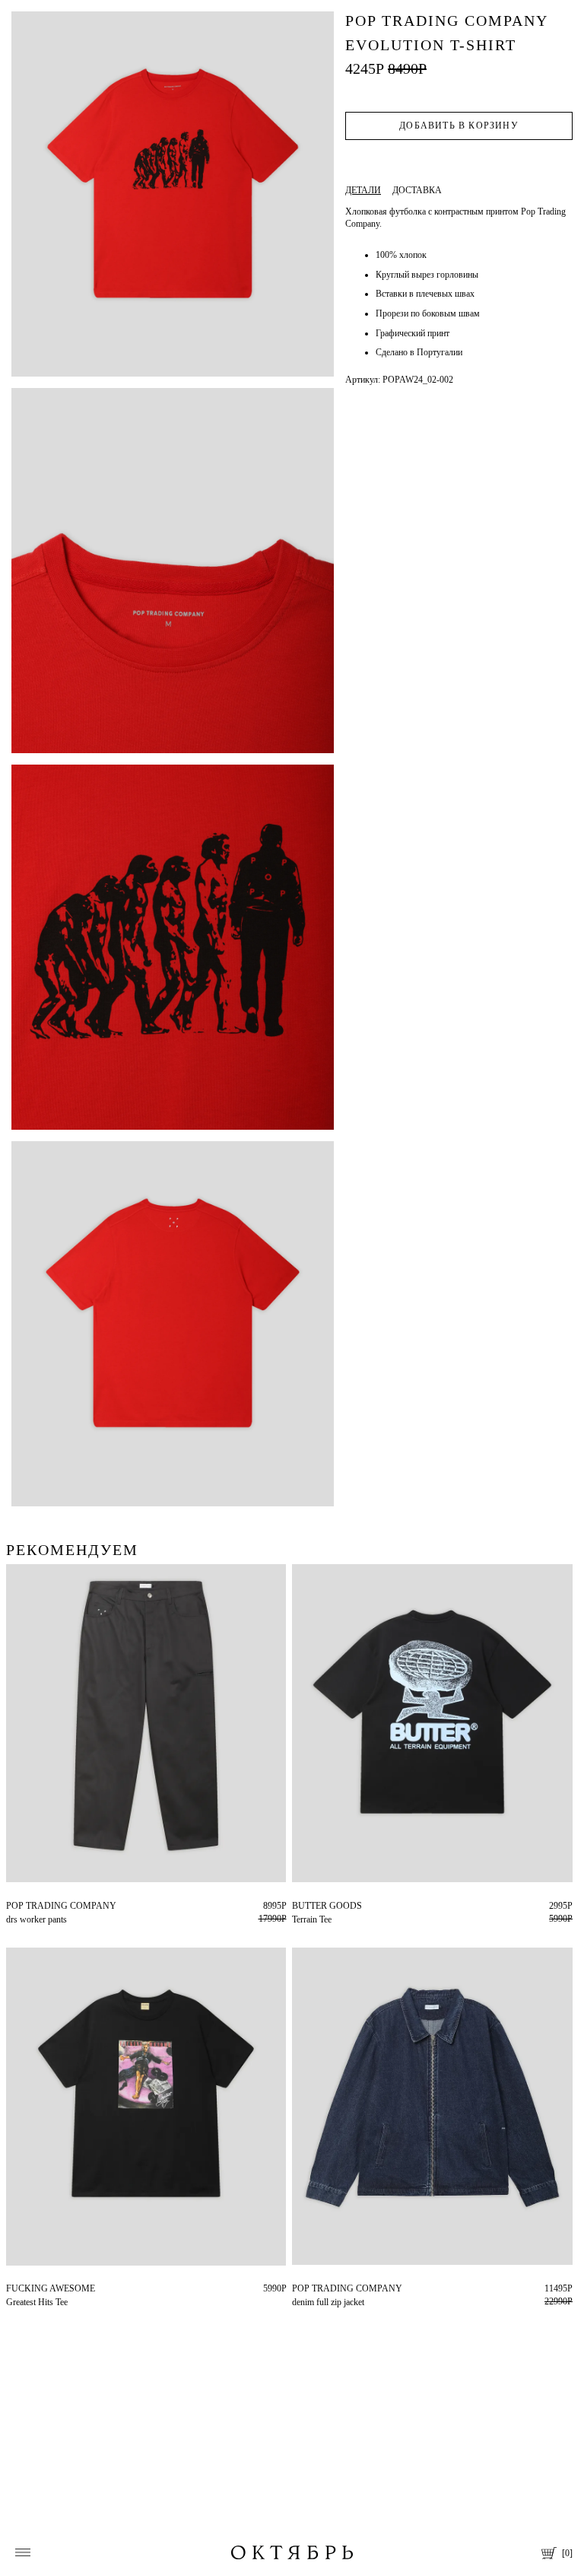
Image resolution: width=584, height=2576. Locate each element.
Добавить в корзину (459, 126)
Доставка (417, 190)
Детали (363, 190)
